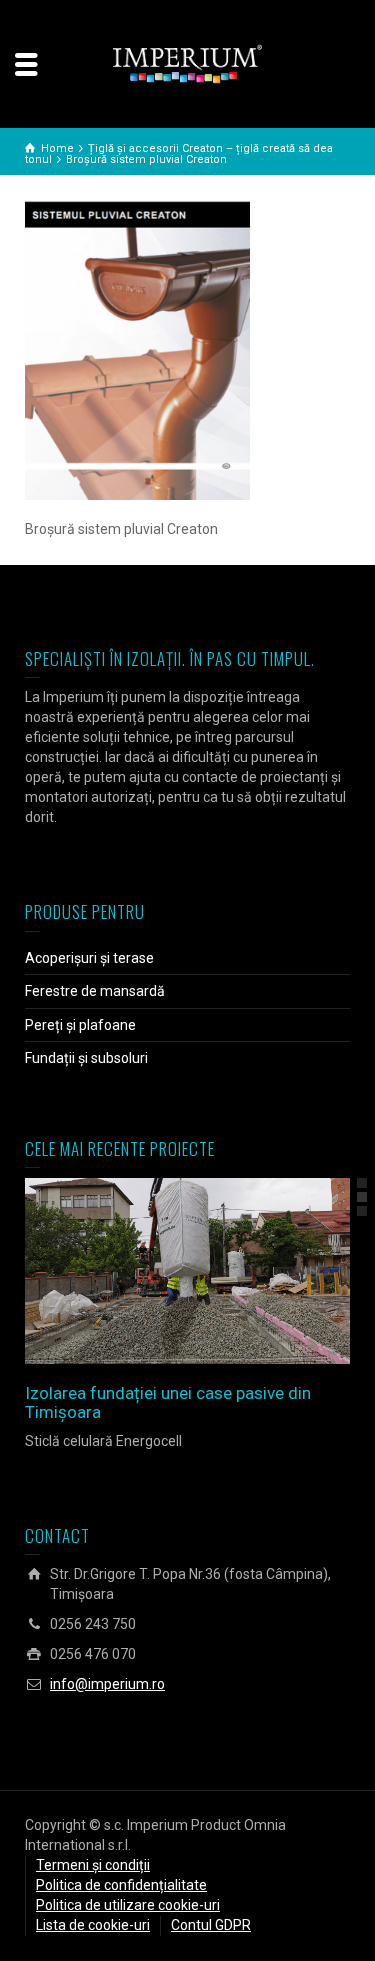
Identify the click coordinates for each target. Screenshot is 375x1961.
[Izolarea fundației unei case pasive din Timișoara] (216, 1271)
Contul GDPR (211, 1925)
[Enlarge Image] (159, 1271)
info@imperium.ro (107, 1684)
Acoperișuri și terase (89, 958)
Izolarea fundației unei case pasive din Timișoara (168, 1402)
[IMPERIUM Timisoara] (188, 63)
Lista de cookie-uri (93, 1925)
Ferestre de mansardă (95, 991)
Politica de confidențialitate (121, 1885)
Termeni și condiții (93, 1865)
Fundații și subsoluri (86, 1058)
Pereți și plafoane (80, 1025)
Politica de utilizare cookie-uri (128, 1905)
